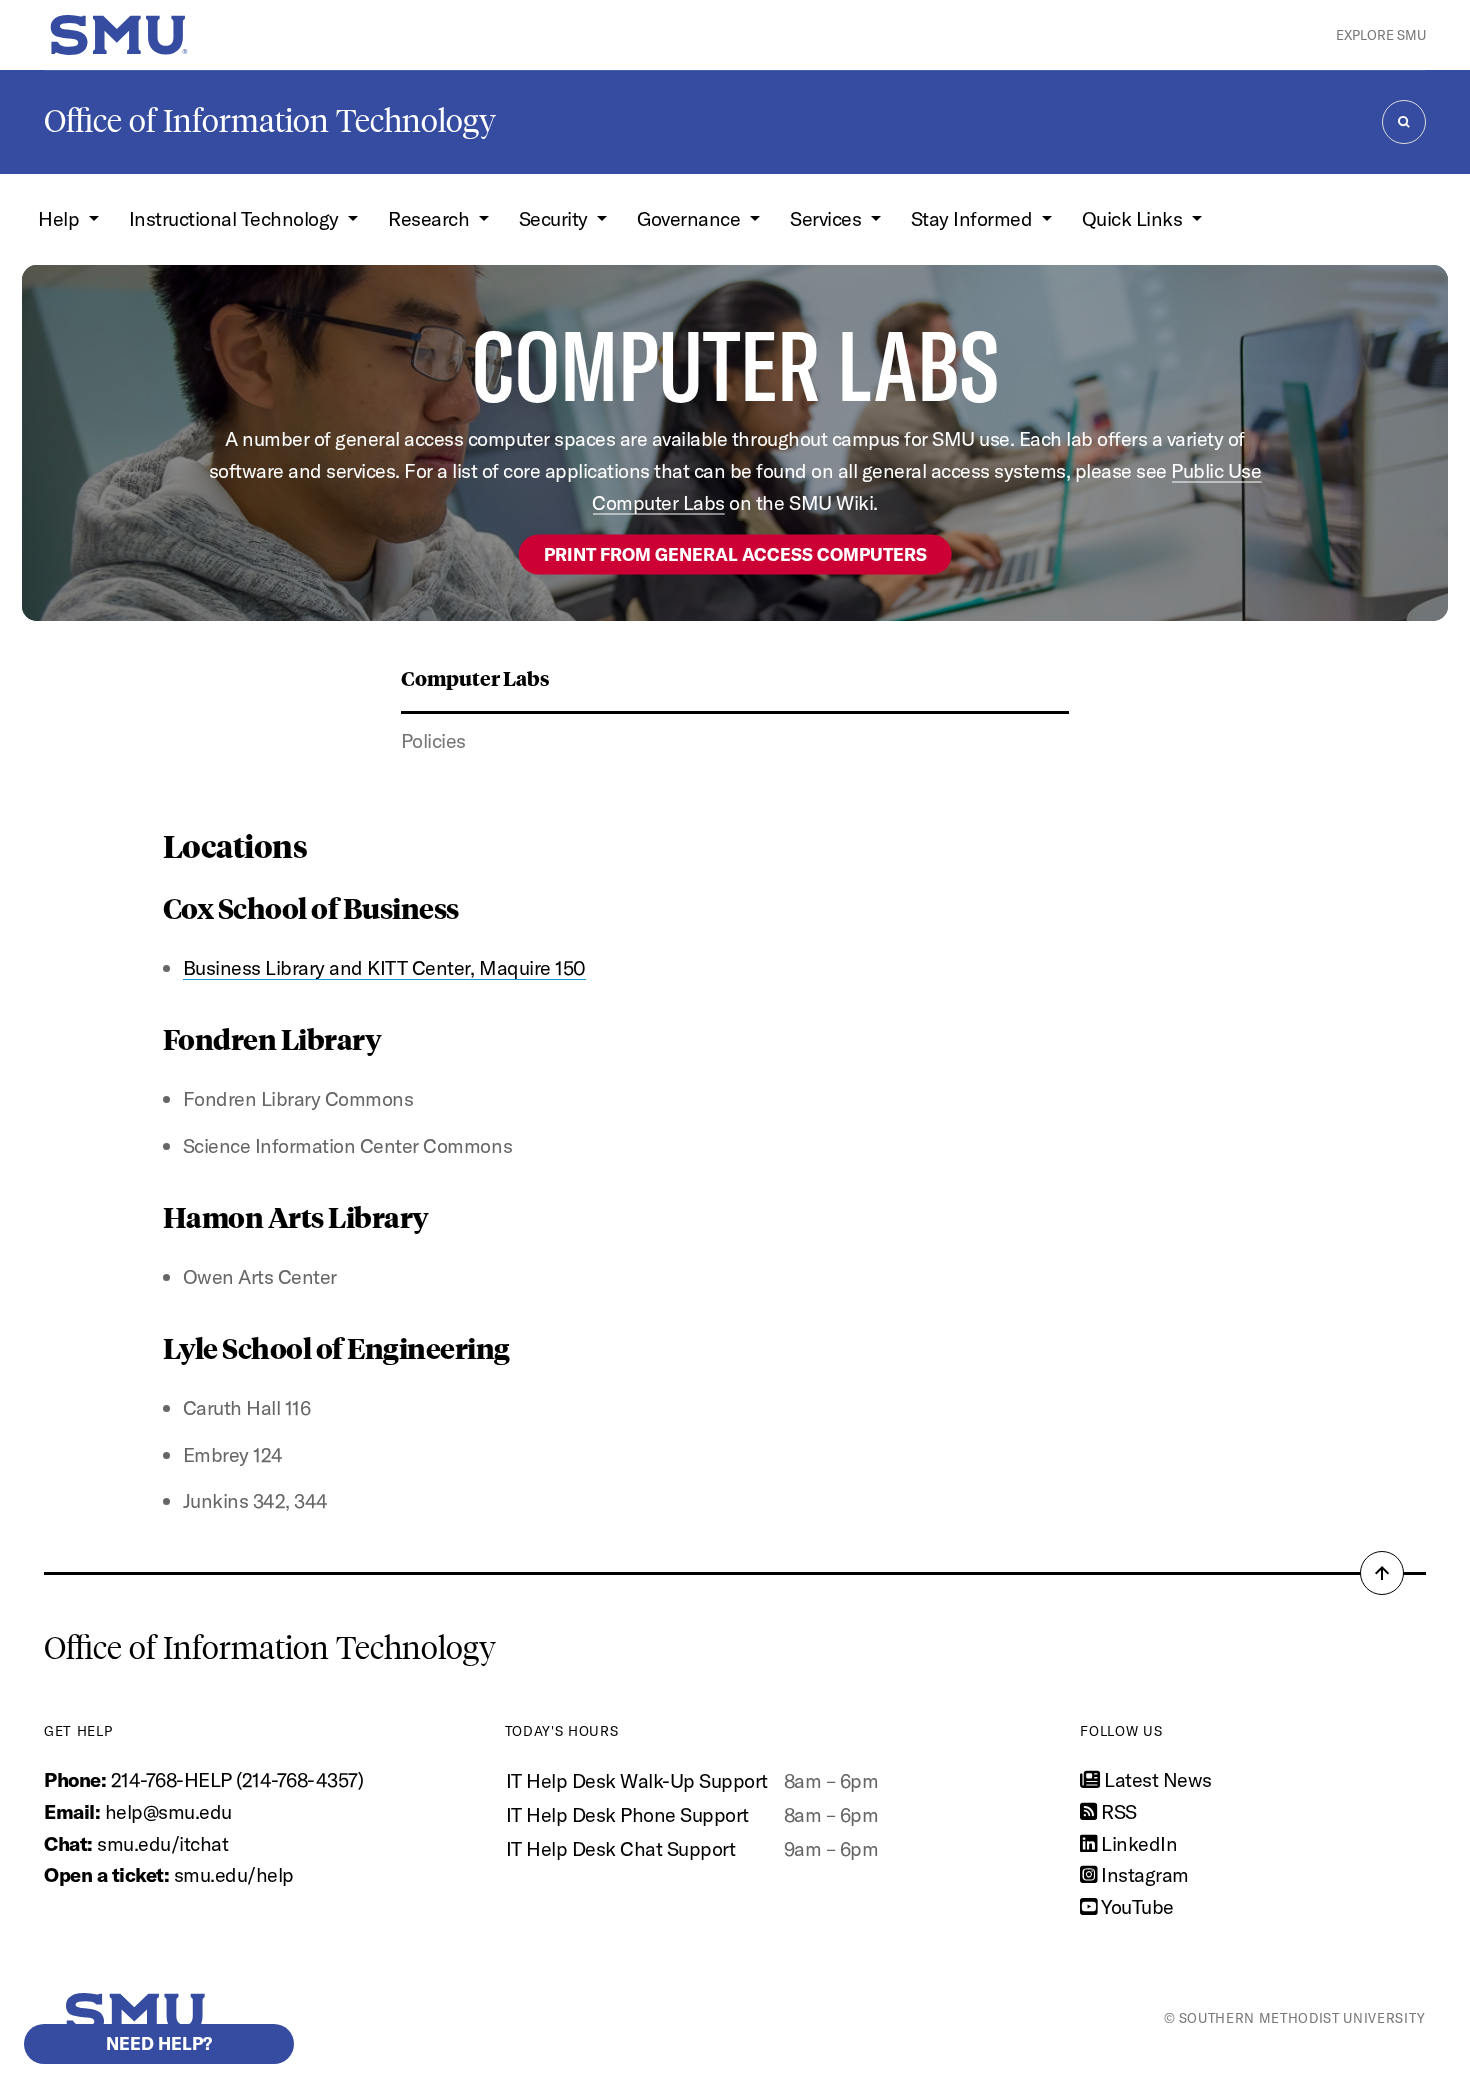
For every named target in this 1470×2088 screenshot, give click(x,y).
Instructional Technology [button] (236, 218)
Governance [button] (691, 218)
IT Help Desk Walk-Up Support (637, 1780)
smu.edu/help (234, 1874)
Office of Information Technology (270, 121)
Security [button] (556, 218)
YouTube (1135, 1906)
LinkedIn (1137, 1843)
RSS (1117, 1811)
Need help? (159, 2043)
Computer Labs (475, 677)
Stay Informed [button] (974, 218)
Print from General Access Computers (735, 553)
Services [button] (828, 218)
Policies (433, 740)
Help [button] (61, 218)
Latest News (1156, 1779)
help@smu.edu (168, 1811)
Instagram (1143, 1874)
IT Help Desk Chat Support (621, 1848)
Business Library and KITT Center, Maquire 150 (384, 967)
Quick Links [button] (1134, 218)
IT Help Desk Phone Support (627, 1814)
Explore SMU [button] (1381, 35)
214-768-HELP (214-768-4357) (237, 1779)
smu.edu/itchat (162, 1843)
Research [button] (431, 218)
